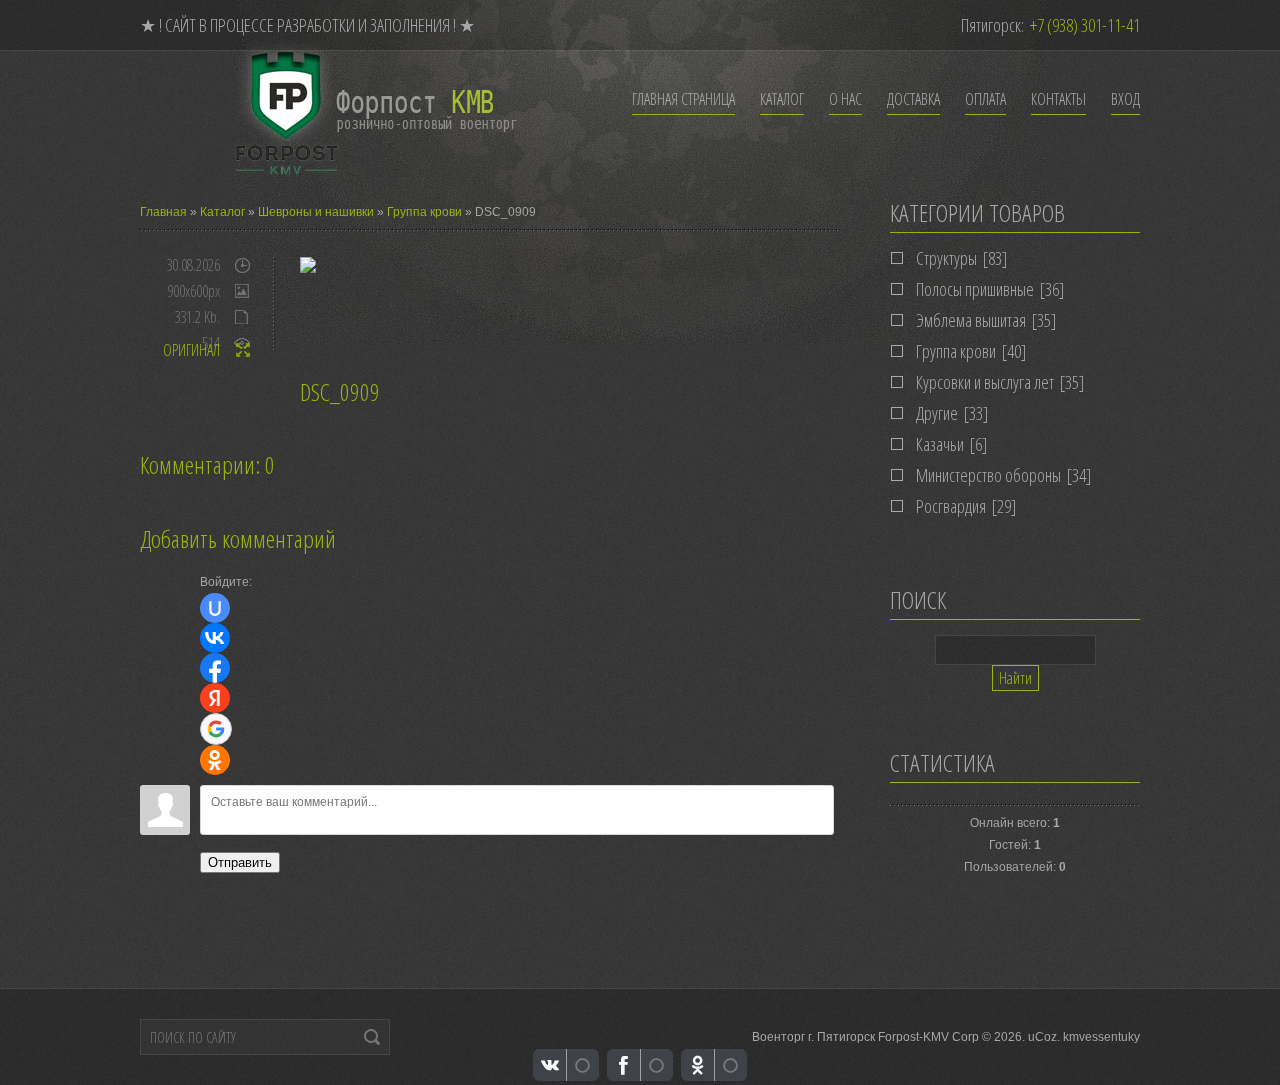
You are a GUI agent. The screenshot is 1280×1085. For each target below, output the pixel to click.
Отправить (240, 862)
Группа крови (424, 212)
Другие (937, 413)
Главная (163, 212)
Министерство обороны (988, 475)
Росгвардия (951, 506)
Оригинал (191, 350)
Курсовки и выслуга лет (985, 382)
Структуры (946, 258)
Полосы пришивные (975, 289)
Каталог (222, 212)
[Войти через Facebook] (215, 668)
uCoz (1042, 1037)
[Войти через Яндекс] (215, 698)
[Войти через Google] (216, 729)
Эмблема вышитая (971, 320)
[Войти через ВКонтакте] (215, 638)
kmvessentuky (1101, 1037)
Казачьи (940, 444)
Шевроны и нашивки (316, 212)
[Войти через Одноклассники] (215, 760)
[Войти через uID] (215, 608)
